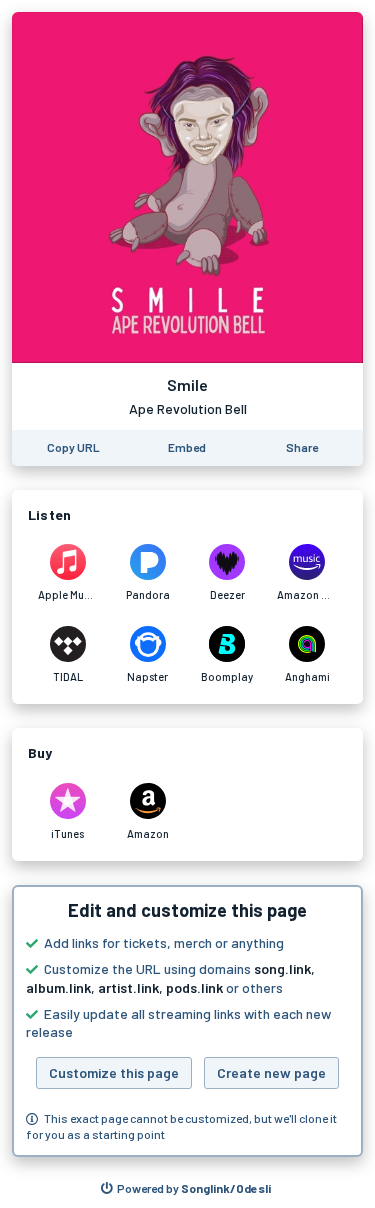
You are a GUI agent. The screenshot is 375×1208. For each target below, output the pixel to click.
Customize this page (114, 1072)
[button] (187, 1021)
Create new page (271, 1072)
